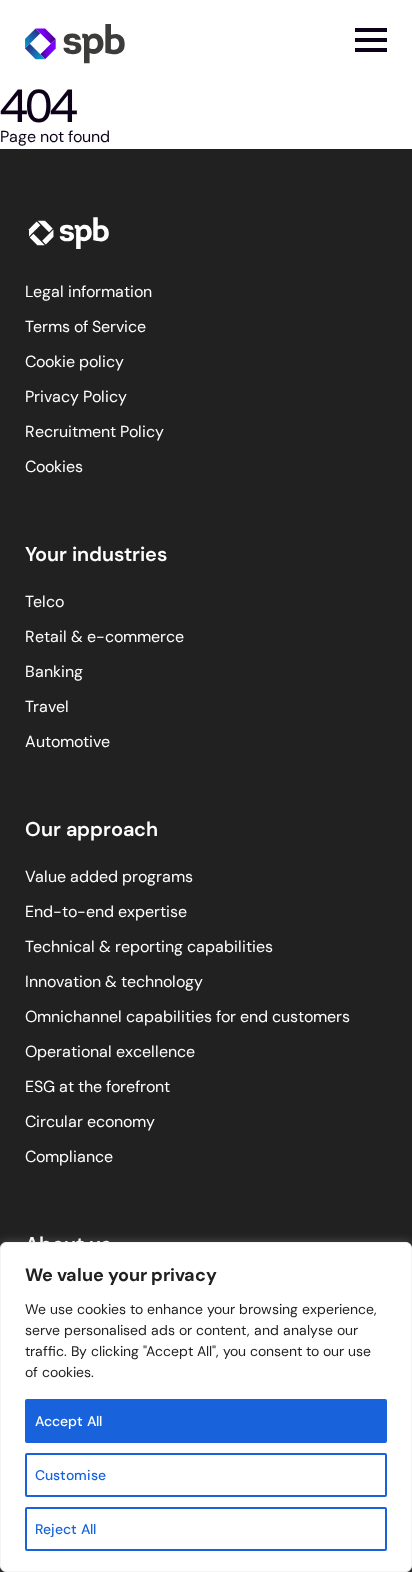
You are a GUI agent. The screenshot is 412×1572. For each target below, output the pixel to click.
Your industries (96, 554)
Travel (47, 706)
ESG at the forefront (97, 1086)
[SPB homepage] (75, 42)
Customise (70, 1475)
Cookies (54, 466)
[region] (206, 1407)
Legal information (88, 291)
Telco (44, 601)
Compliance (69, 1156)
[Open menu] (371, 40)
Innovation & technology (114, 981)
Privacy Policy (76, 396)
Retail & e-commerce (104, 636)
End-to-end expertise (106, 911)
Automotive (67, 741)
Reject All (65, 1529)
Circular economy (90, 1121)
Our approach (91, 829)
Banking (54, 671)
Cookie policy (74, 361)
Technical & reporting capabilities (149, 946)
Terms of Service (85, 326)
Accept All (68, 1421)
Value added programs (109, 876)
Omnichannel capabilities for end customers (187, 1016)
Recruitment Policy (94, 431)
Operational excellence (110, 1051)
